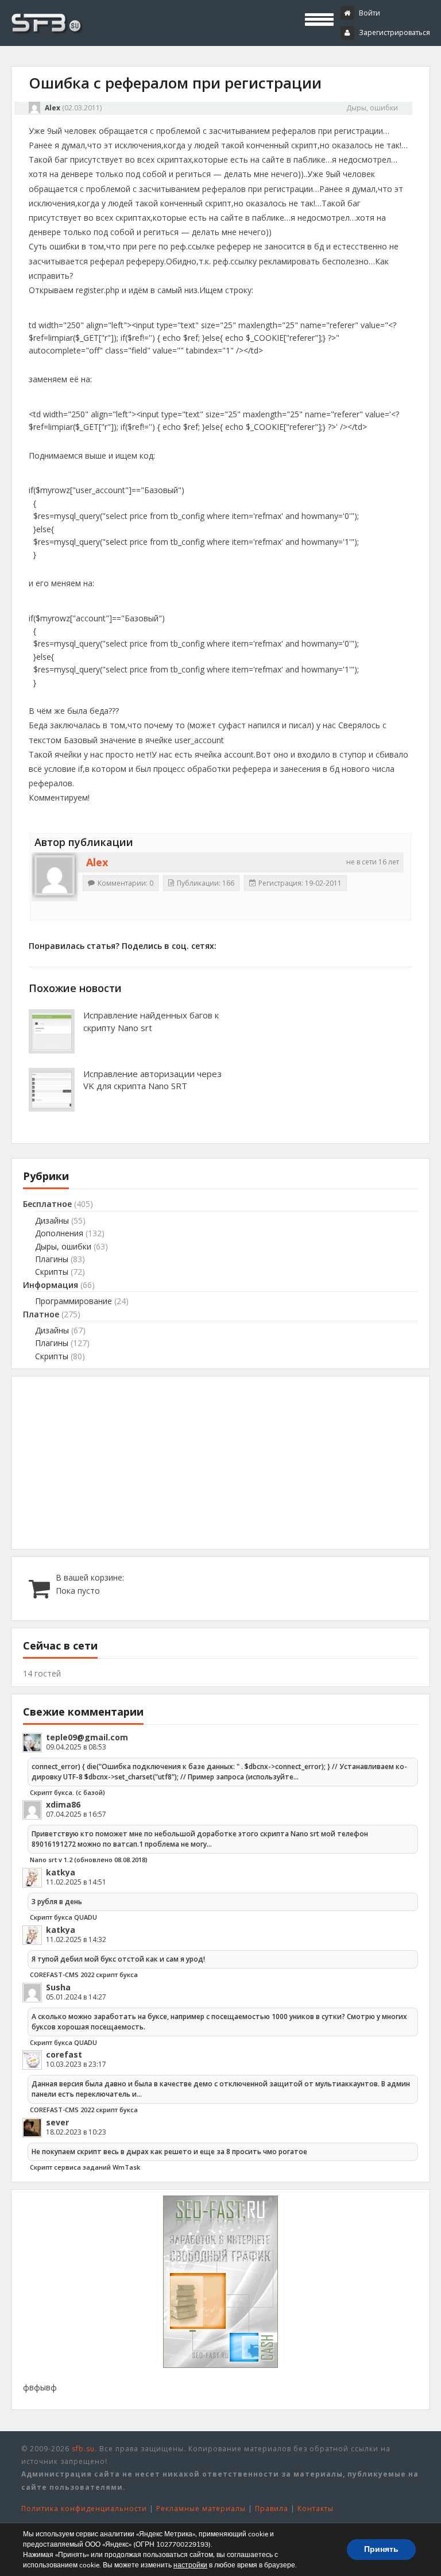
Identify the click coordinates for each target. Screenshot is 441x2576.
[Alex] (55, 875)
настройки (190, 2565)
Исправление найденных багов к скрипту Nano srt (151, 1021)
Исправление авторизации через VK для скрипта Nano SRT (152, 1080)
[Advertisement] (220, 1463)
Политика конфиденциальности (84, 2508)
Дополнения (59, 1233)
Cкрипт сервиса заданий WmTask (85, 2167)
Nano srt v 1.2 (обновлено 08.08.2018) (89, 1860)
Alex (53, 108)
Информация (51, 1285)
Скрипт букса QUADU (63, 1917)
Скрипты (52, 1272)
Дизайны (52, 1220)
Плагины (52, 1259)
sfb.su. (84, 2449)
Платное (41, 1314)
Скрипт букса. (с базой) (67, 1792)
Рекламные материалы (201, 2508)
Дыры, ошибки (372, 108)
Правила (272, 2508)
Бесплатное (47, 1204)
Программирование (73, 1301)
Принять (381, 2549)
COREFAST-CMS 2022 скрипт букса (84, 1975)
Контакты (316, 2508)
